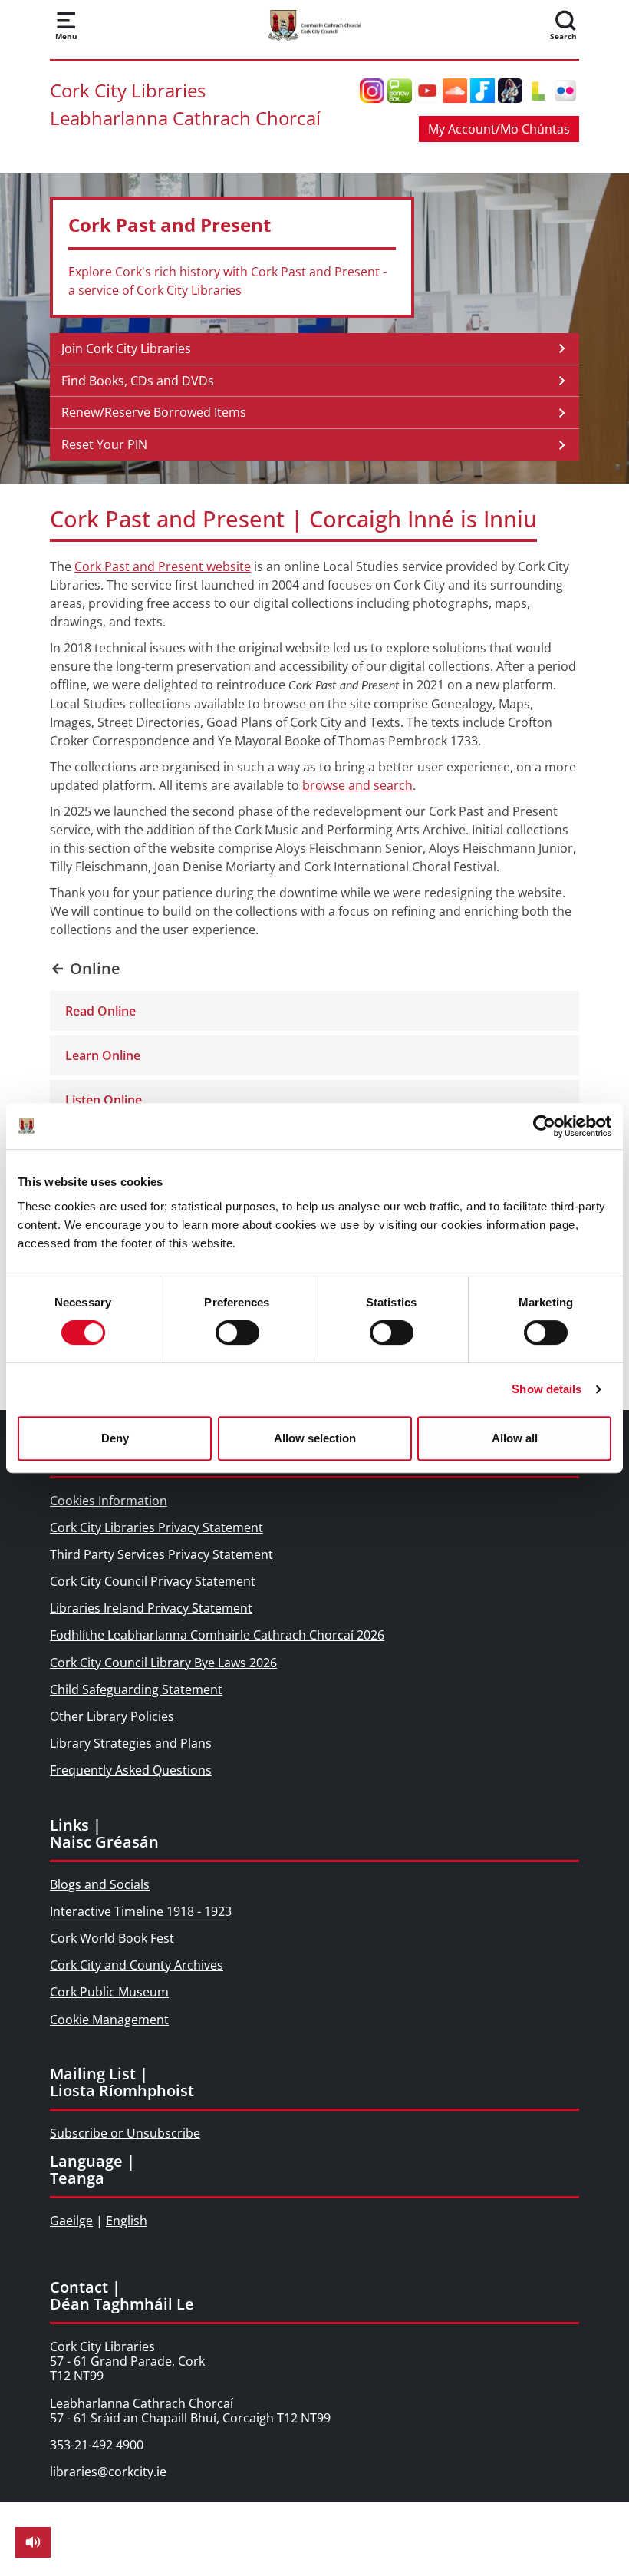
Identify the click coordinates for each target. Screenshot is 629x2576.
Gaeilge (71, 2221)
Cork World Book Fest (112, 1938)
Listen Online (104, 1100)
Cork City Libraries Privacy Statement (156, 1527)
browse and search (357, 785)
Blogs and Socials (100, 1884)
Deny (115, 1438)
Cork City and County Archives (137, 1965)
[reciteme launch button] (33, 2542)
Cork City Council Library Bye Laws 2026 (163, 1663)
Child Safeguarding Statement (136, 1689)
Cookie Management (109, 2020)
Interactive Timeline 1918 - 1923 (141, 1911)
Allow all (515, 1438)
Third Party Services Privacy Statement (161, 1554)
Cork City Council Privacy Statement (153, 1581)
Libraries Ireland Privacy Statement (151, 1608)
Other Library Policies (112, 1716)
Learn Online (103, 1055)
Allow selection (315, 1438)
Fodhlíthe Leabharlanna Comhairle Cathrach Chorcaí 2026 (217, 1635)
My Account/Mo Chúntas (499, 129)
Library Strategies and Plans (131, 1743)
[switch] (237, 1333)
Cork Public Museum (109, 1992)
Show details (547, 1389)
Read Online (100, 1011)
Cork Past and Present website (163, 566)
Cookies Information (109, 1501)
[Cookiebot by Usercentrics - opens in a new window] (544, 1126)
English (127, 2221)
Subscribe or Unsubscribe (125, 2133)
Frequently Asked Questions (131, 1770)
